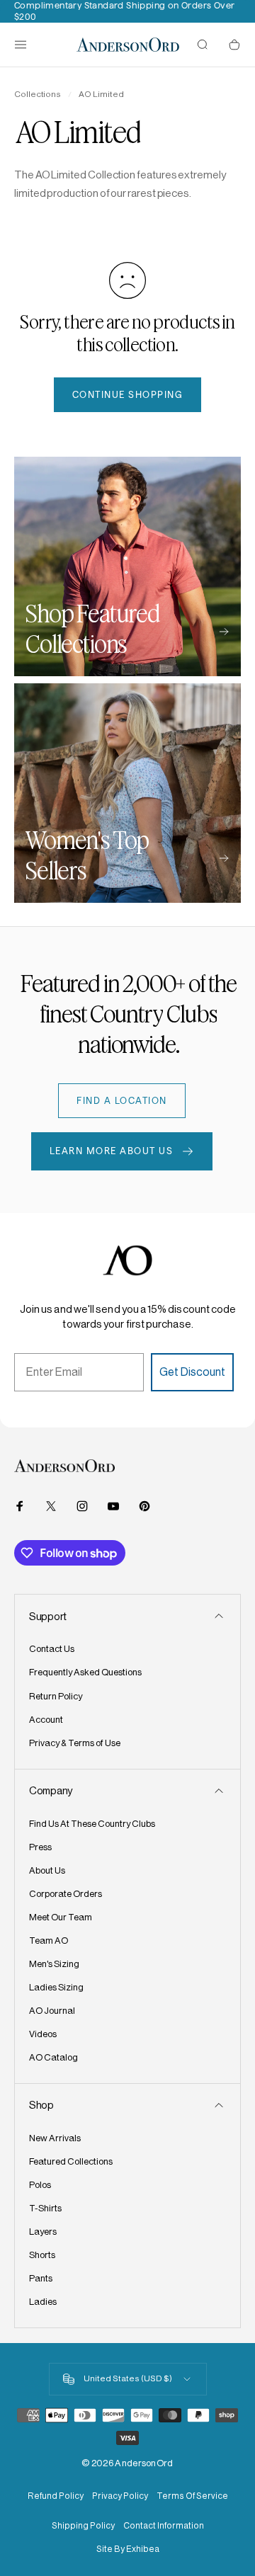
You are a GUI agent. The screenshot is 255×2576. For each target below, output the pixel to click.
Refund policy (56, 2496)
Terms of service (192, 2496)
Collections (38, 94)
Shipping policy (83, 2526)
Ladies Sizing (56, 1987)
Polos (40, 2185)
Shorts (42, 2255)
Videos (43, 2034)
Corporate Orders (66, 1894)
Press (40, 1847)
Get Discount (192, 1372)
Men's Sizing (54, 1964)
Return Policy (56, 1696)
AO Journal (52, 2011)
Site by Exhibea (128, 2549)
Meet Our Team (61, 1917)
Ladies (43, 2302)
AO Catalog (53, 2057)
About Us (47, 1870)
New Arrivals (55, 2138)
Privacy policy (120, 2496)
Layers (43, 2232)
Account (46, 1720)
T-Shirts (45, 2208)
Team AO (49, 1940)
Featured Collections (71, 2161)
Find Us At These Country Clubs (92, 1824)
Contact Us (52, 1649)
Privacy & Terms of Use (75, 1743)
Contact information (164, 2526)
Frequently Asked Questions (85, 1672)
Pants (41, 2278)
